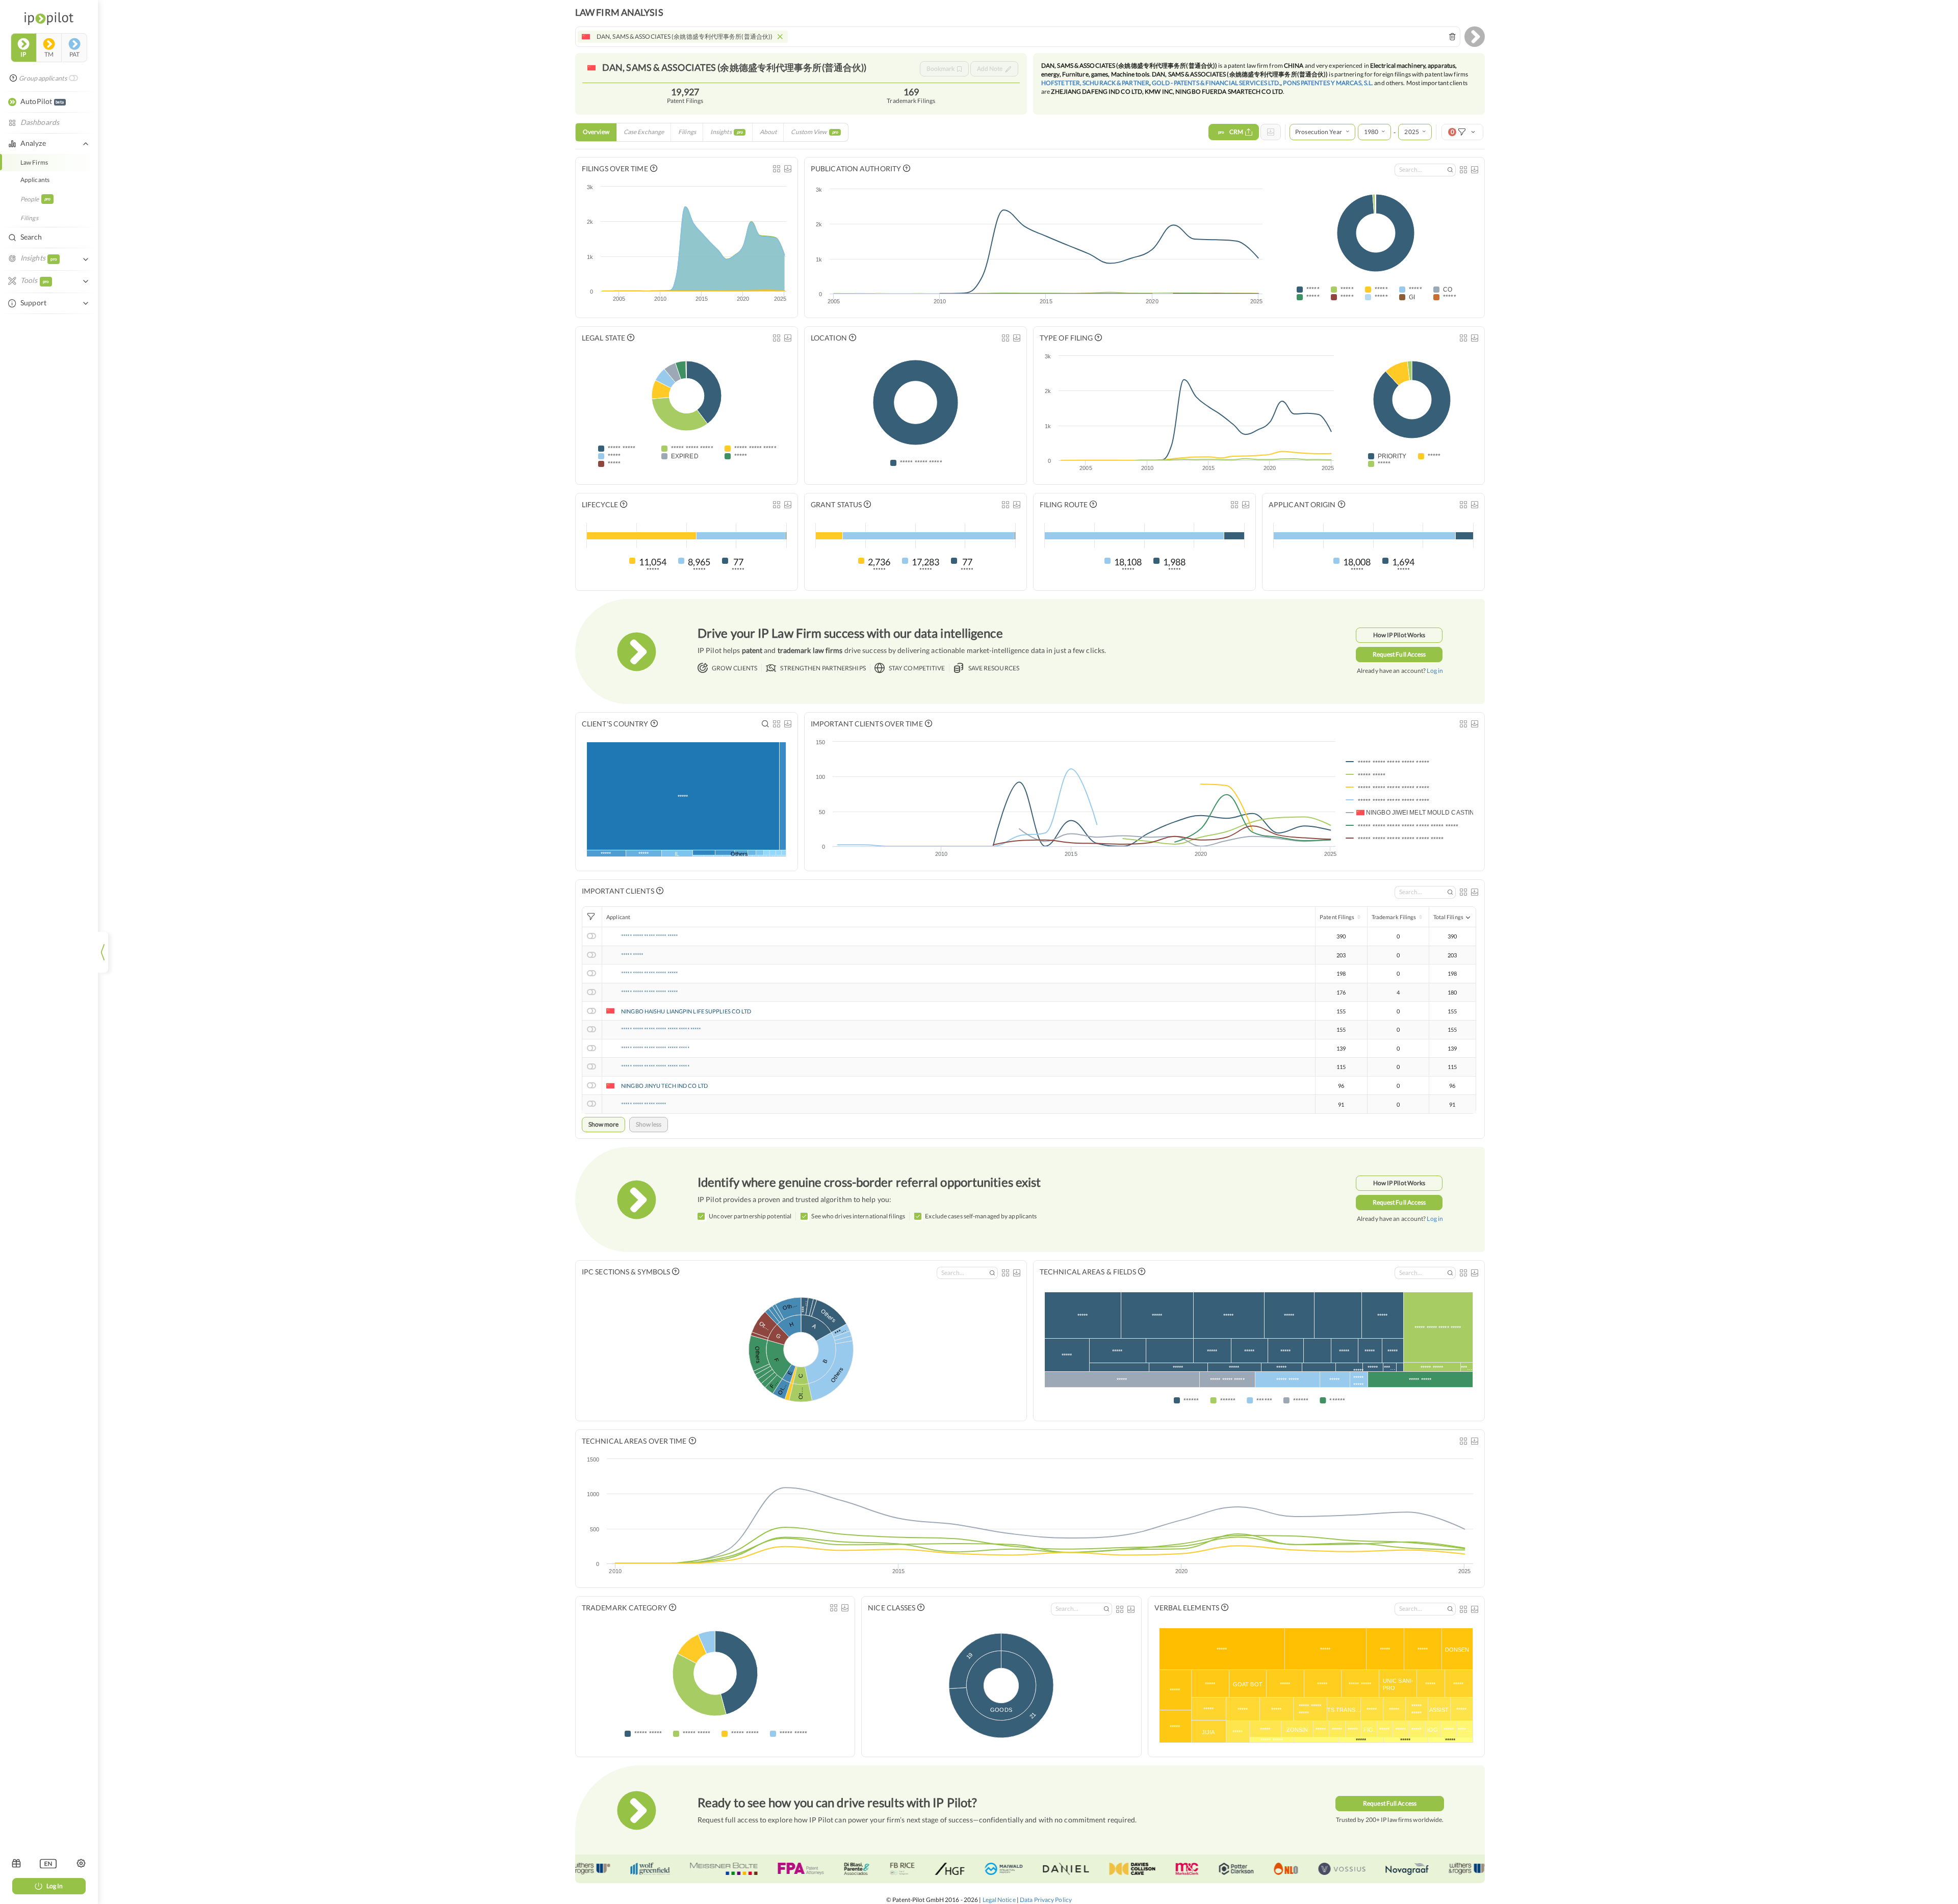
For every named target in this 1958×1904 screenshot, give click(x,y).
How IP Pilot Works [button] (1399, 635)
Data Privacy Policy (1046, 1900)
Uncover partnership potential (750, 1216)
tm (49, 54)
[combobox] (1018, 37)
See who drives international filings (858, 1216)
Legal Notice (999, 1900)
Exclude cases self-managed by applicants (981, 1216)
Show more (603, 1124)
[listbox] (48, 1863)
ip (23, 54)
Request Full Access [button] (1399, 654)
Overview (596, 132)
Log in (1435, 671)
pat (74, 54)
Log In (55, 1886)
